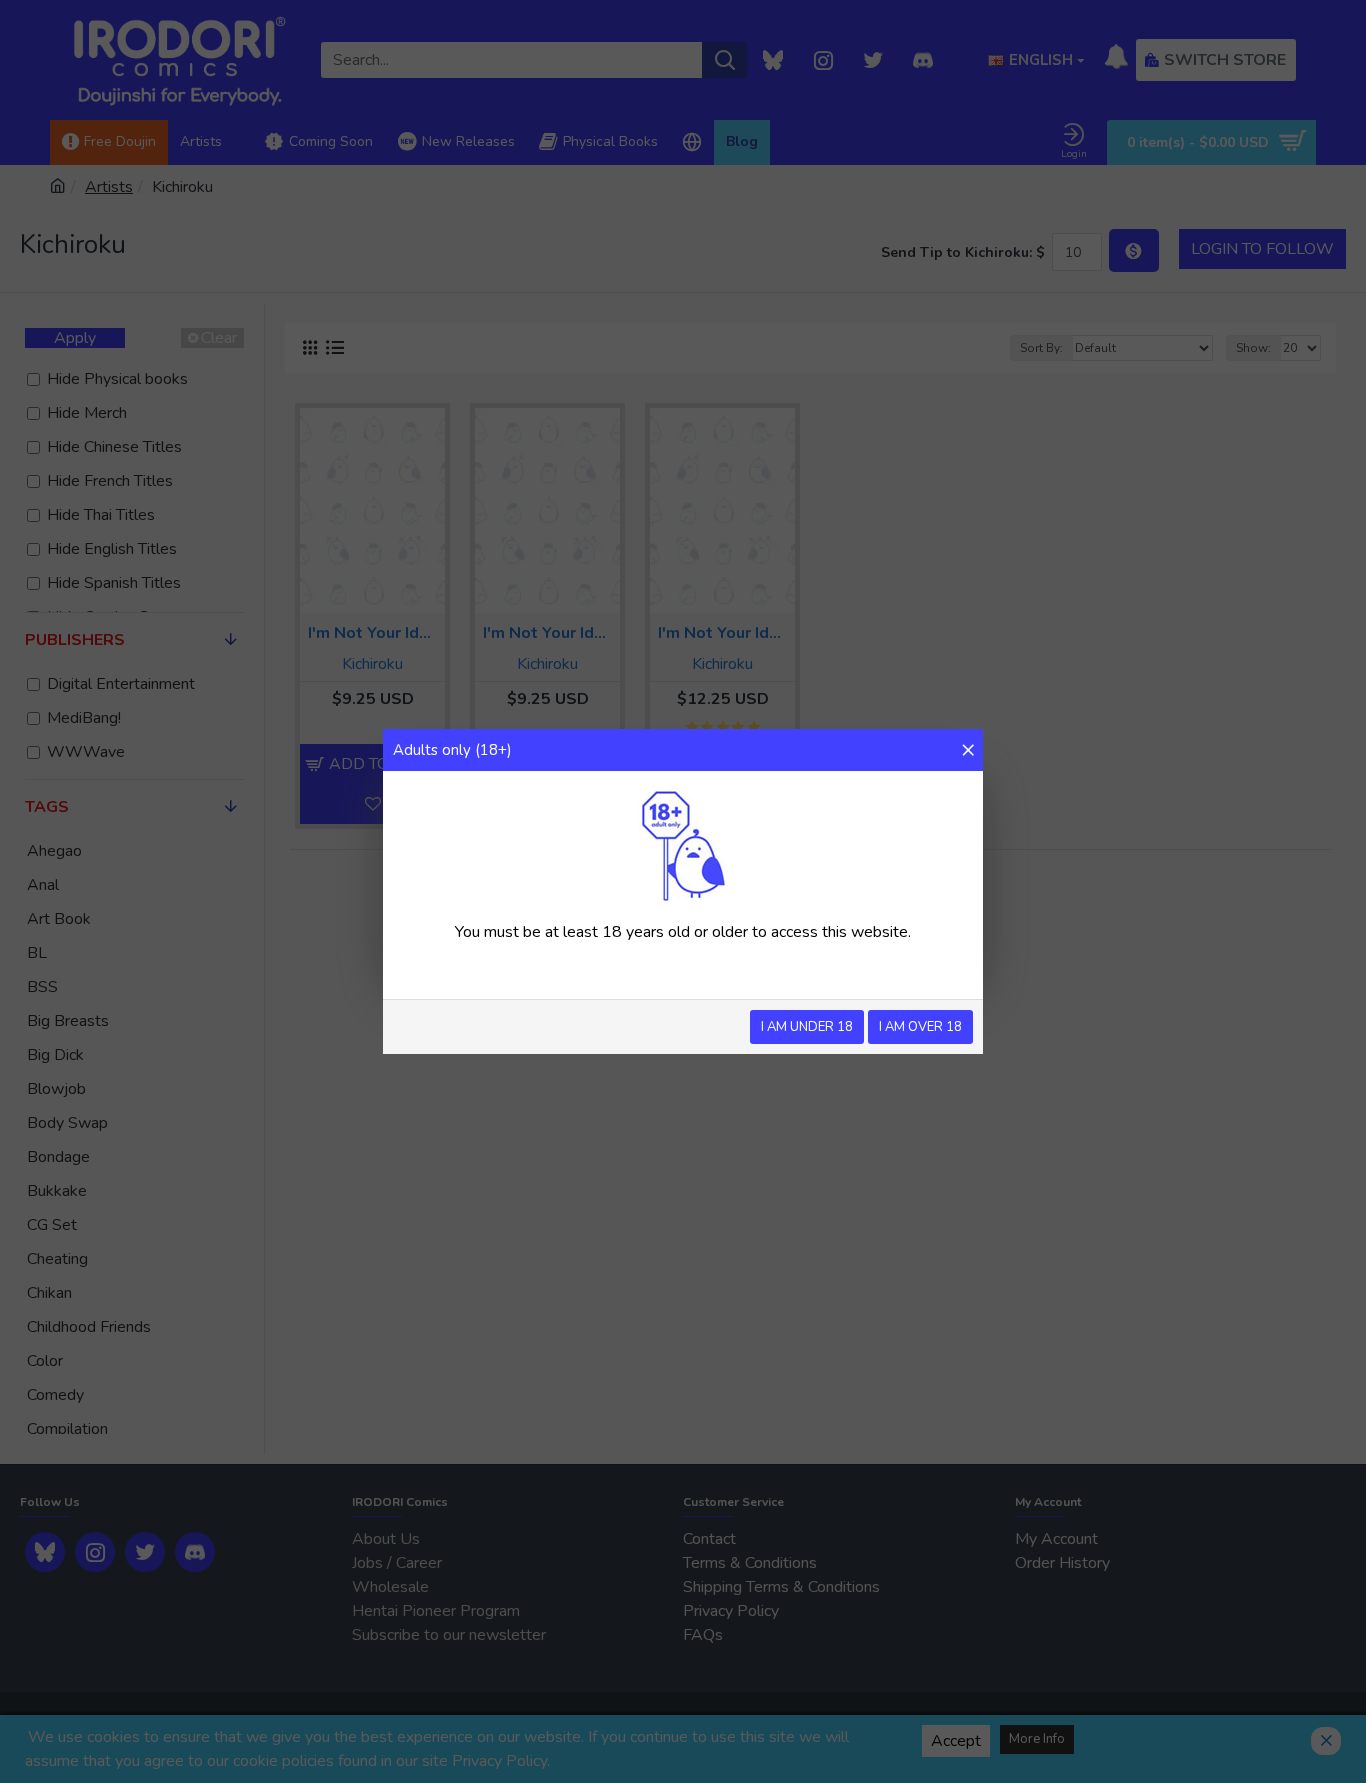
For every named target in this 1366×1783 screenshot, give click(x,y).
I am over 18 (920, 1027)
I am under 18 (807, 1027)
